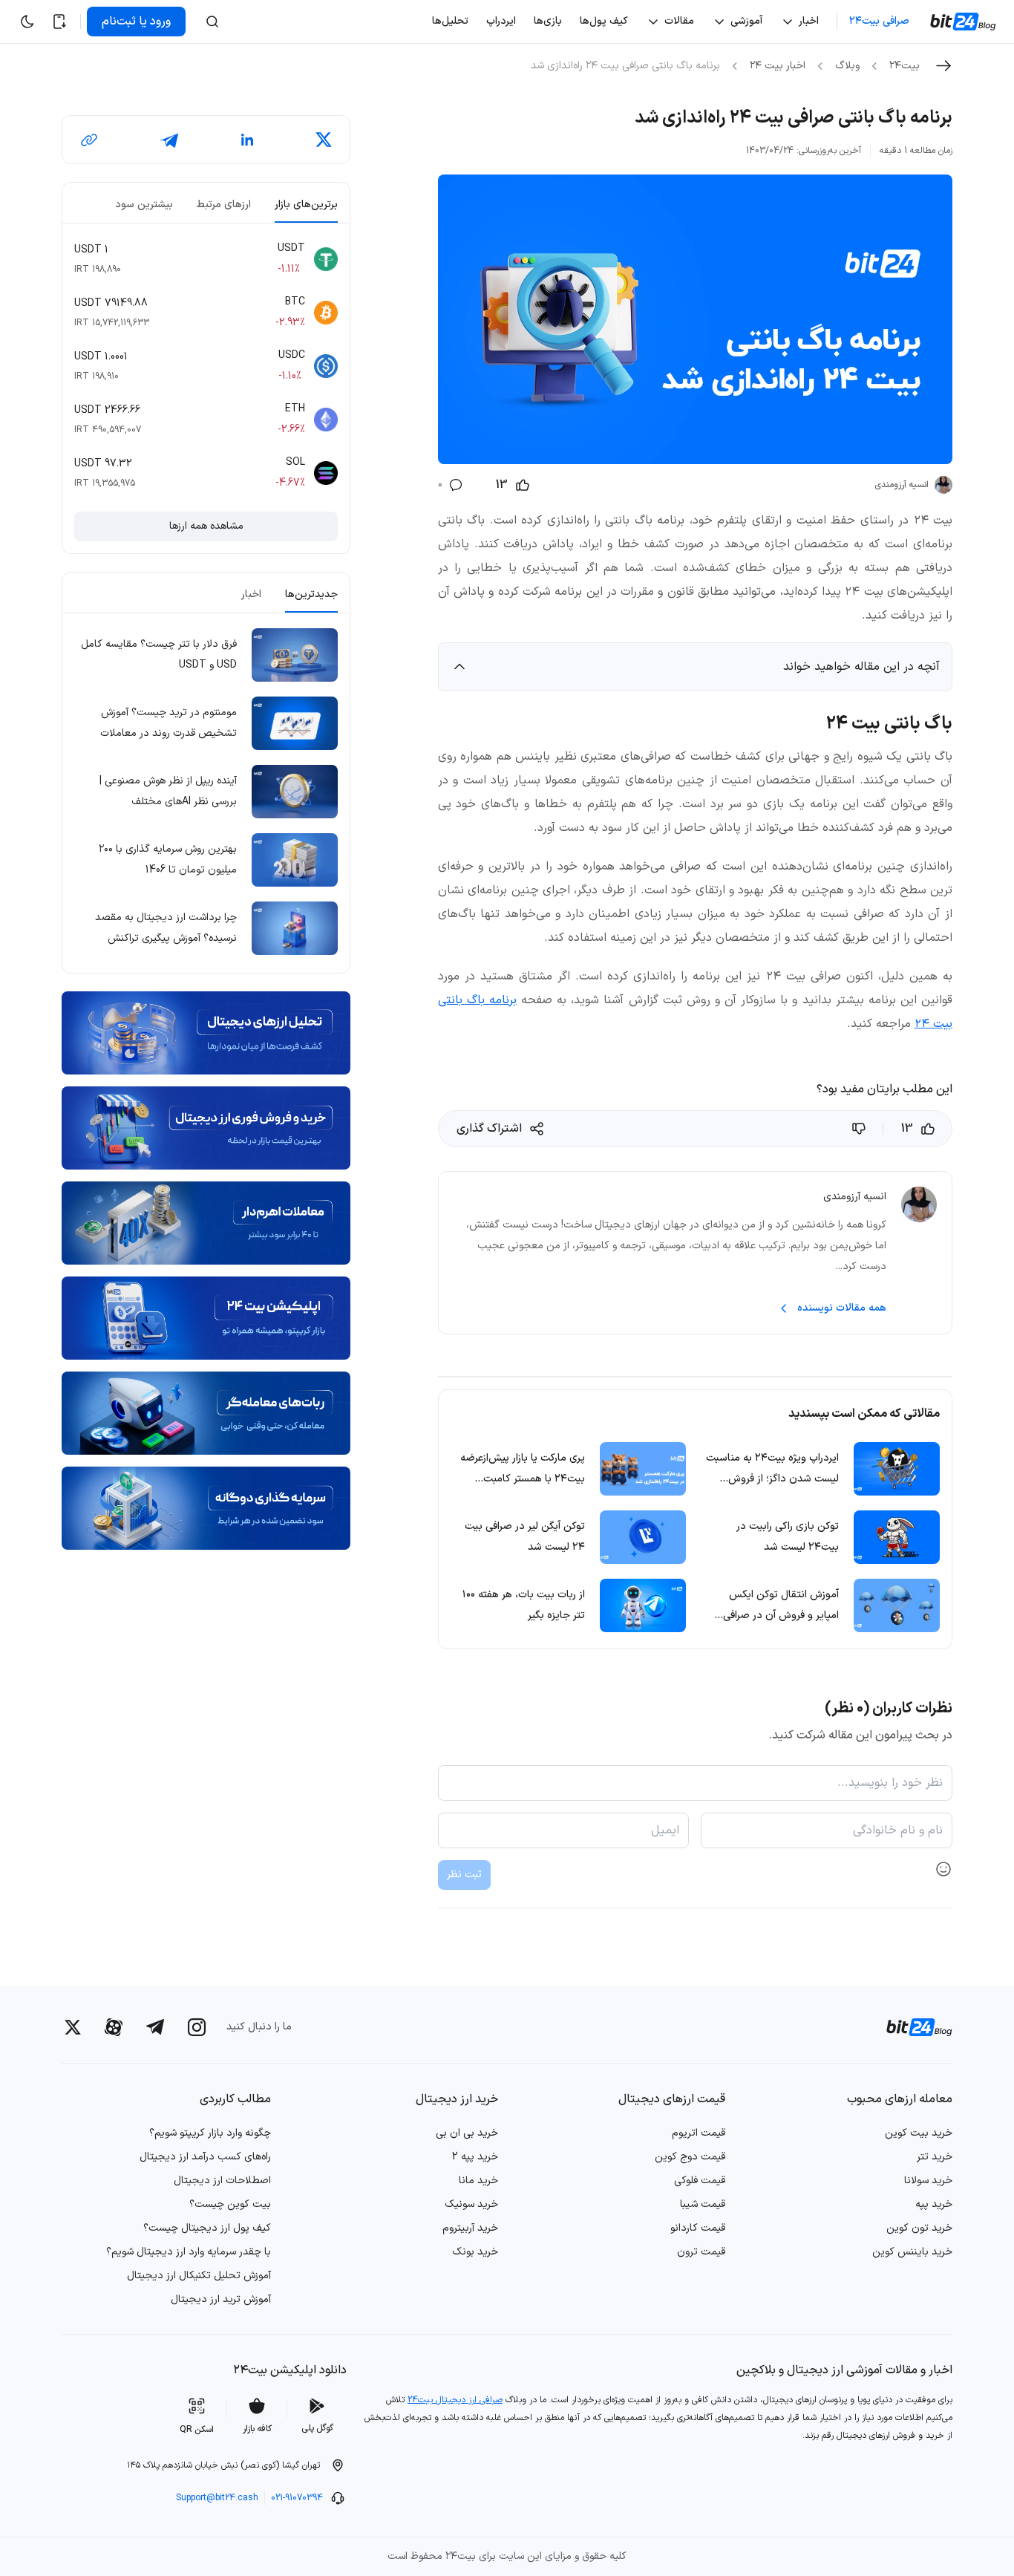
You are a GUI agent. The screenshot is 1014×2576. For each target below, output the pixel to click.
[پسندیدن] (860, 1129)
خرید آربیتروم (470, 2228)
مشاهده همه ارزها (206, 526)
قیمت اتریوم (699, 2133)
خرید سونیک (471, 2204)
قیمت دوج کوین (690, 2157)
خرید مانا (478, 2181)
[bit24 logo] (910, 2027)
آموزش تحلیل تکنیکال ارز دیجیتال (199, 2276)
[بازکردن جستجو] (212, 22)
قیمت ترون (701, 2252)
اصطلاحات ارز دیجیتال (222, 2181)
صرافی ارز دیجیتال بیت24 (455, 2400)
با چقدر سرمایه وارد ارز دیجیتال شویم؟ (189, 2252)
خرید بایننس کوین (912, 2252)
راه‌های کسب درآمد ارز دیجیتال (205, 2157)
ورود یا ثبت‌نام (136, 22)
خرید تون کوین (919, 2228)
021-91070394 (297, 2498)
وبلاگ (847, 66)
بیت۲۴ (905, 66)
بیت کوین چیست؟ (230, 2204)
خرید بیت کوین (919, 2133)
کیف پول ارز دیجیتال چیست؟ (207, 2228)
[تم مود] (27, 22)
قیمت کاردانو (698, 2228)
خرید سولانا (928, 2181)
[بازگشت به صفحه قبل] (943, 66)
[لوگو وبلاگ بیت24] (965, 22)
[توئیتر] (73, 2027)
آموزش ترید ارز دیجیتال (221, 2299)
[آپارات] (114, 2027)
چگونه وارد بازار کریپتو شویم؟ (210, 2133)
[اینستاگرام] (197, 2027)
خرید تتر (935, 2157)
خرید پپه (934, 2204)
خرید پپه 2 (475, 2157)
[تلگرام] (155, 2027)
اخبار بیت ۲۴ (778, 66)
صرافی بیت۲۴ (879, 21)
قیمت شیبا (703, 2204)
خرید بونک (475, 2252)
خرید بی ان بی (467, 2133)
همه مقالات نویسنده (842, 1308)
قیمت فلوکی (700, 2181)
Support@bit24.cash (217, 2498)
